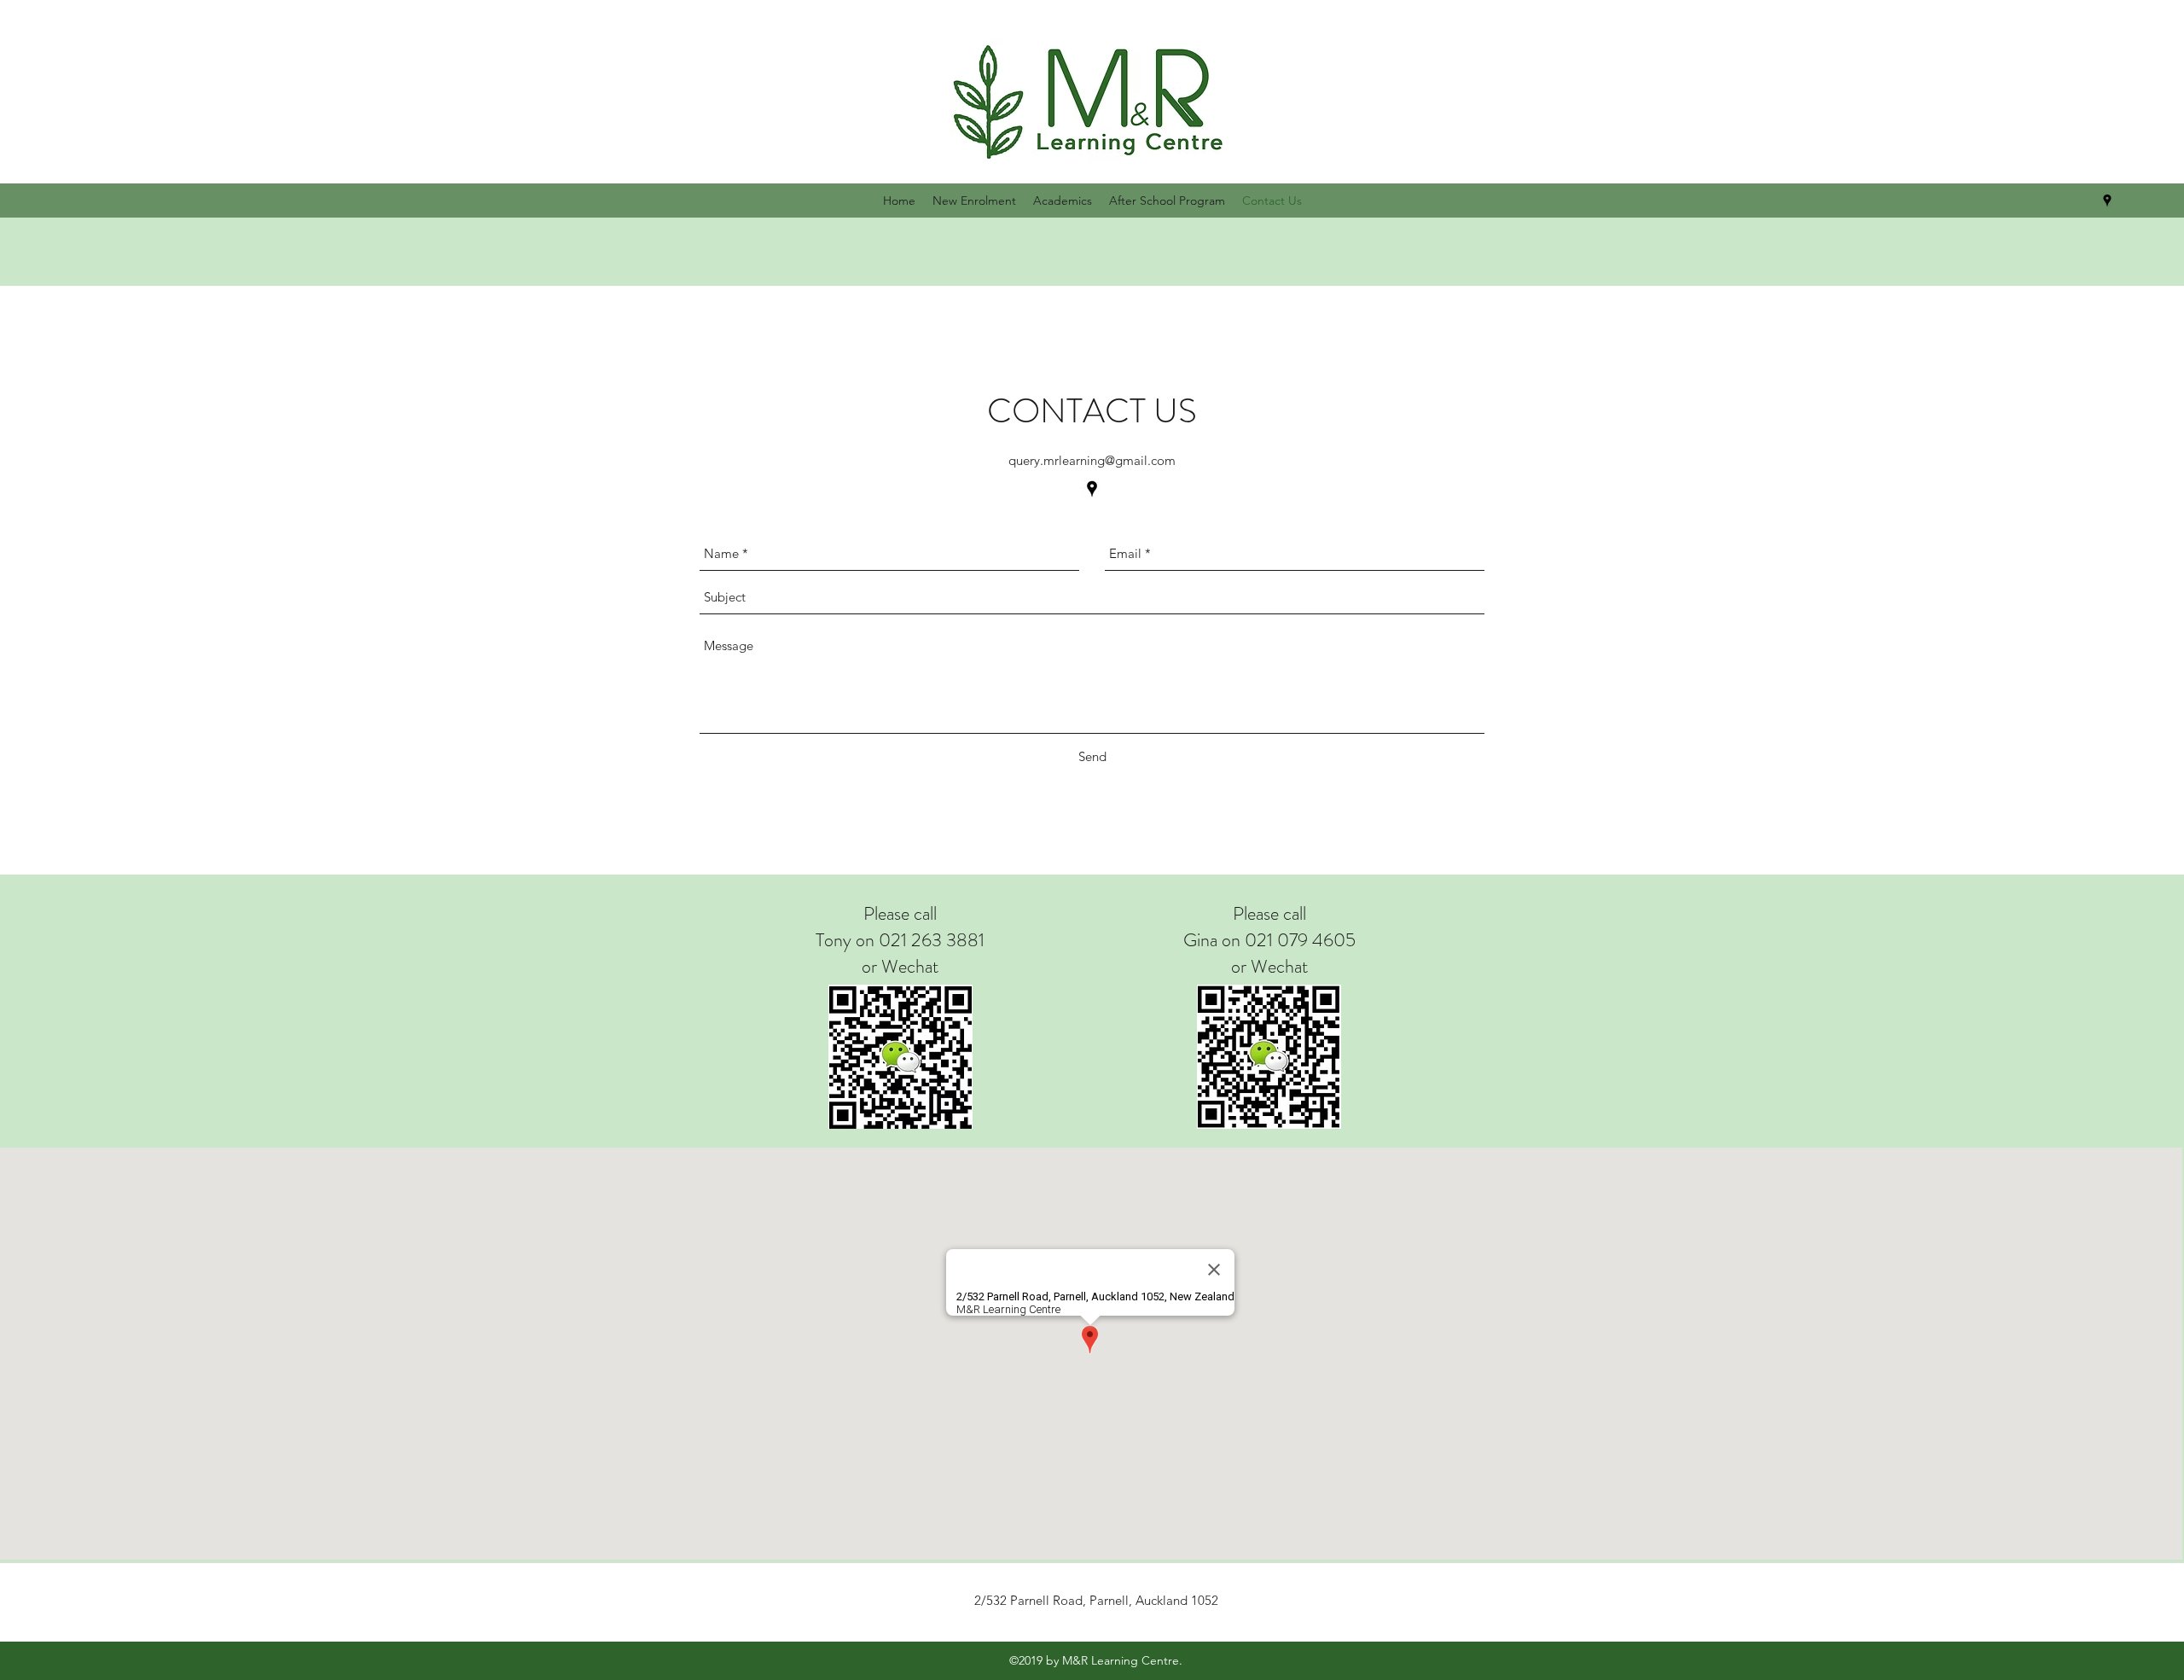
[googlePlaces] (2107, 201)
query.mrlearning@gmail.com (1092, 460)
